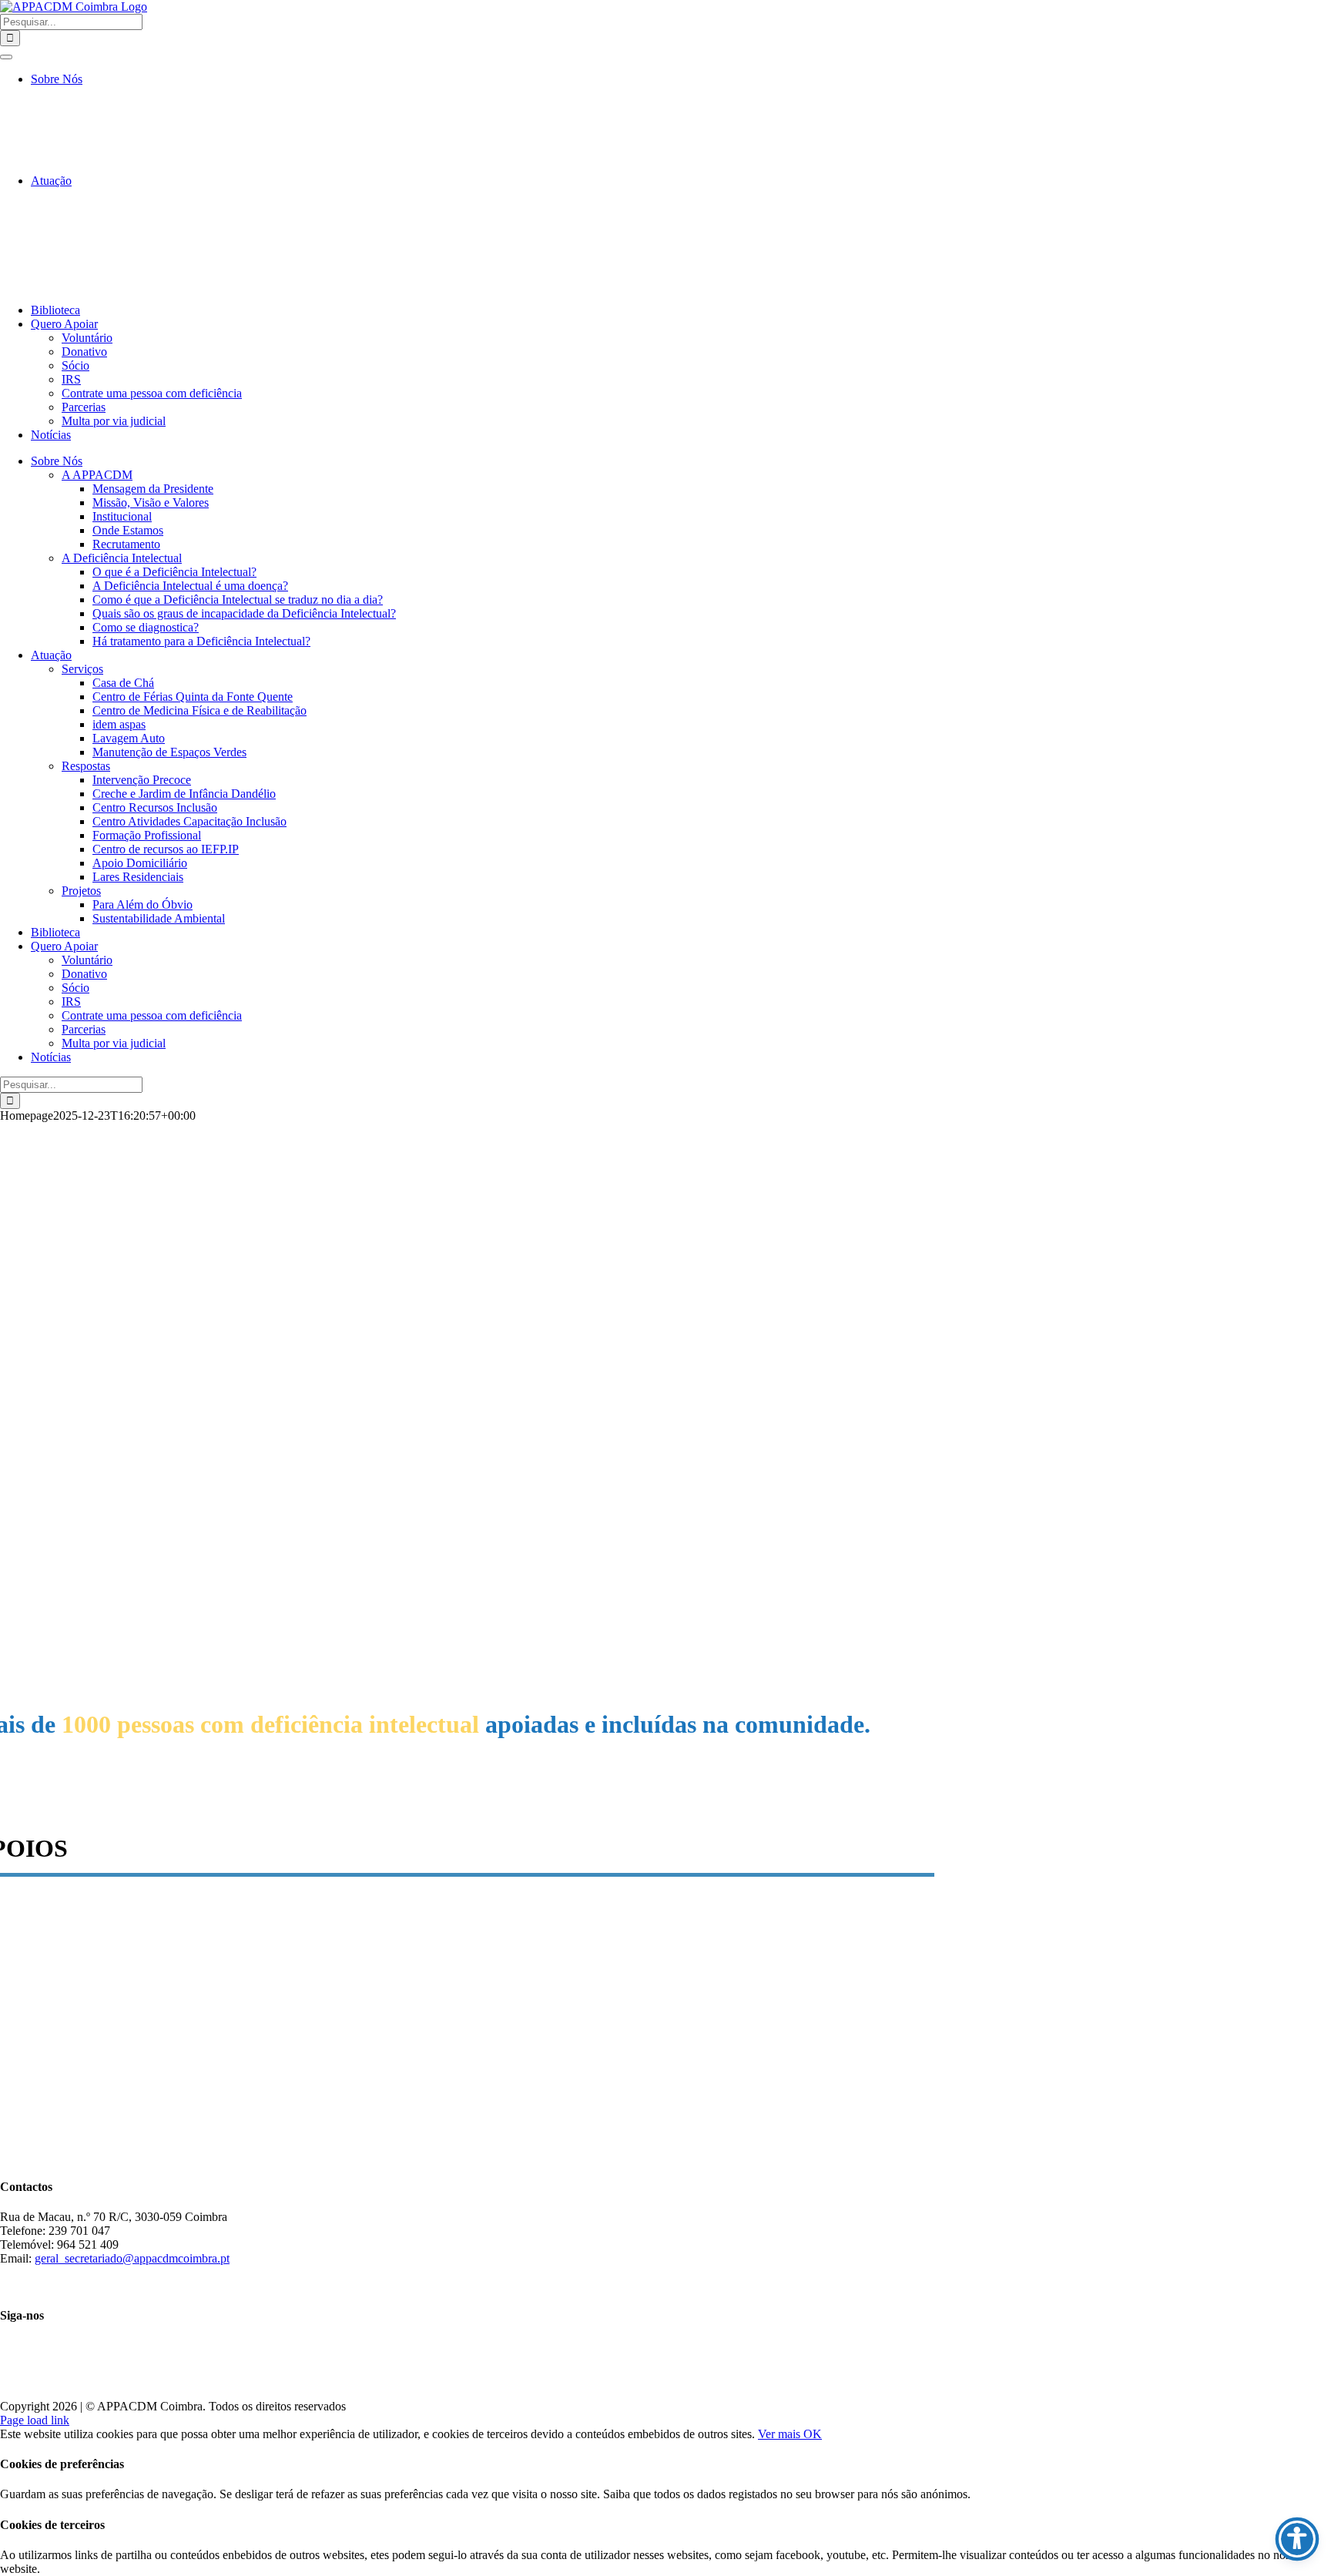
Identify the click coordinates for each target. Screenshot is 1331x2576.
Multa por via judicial (114, 421)
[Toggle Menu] (6, 57)
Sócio (75, 365)
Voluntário (87, 338)
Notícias (51, 435)
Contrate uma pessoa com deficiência (152, 393)
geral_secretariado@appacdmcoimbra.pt (132, 2258)
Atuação (51, 181)
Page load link (35, 2420)
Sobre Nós (57, 79)
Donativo (84, 352)
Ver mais (781, 2434)
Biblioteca (55, 310)
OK (813, 2434)
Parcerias (84, 407)
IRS (71, 379)
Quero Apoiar (64, 324)
